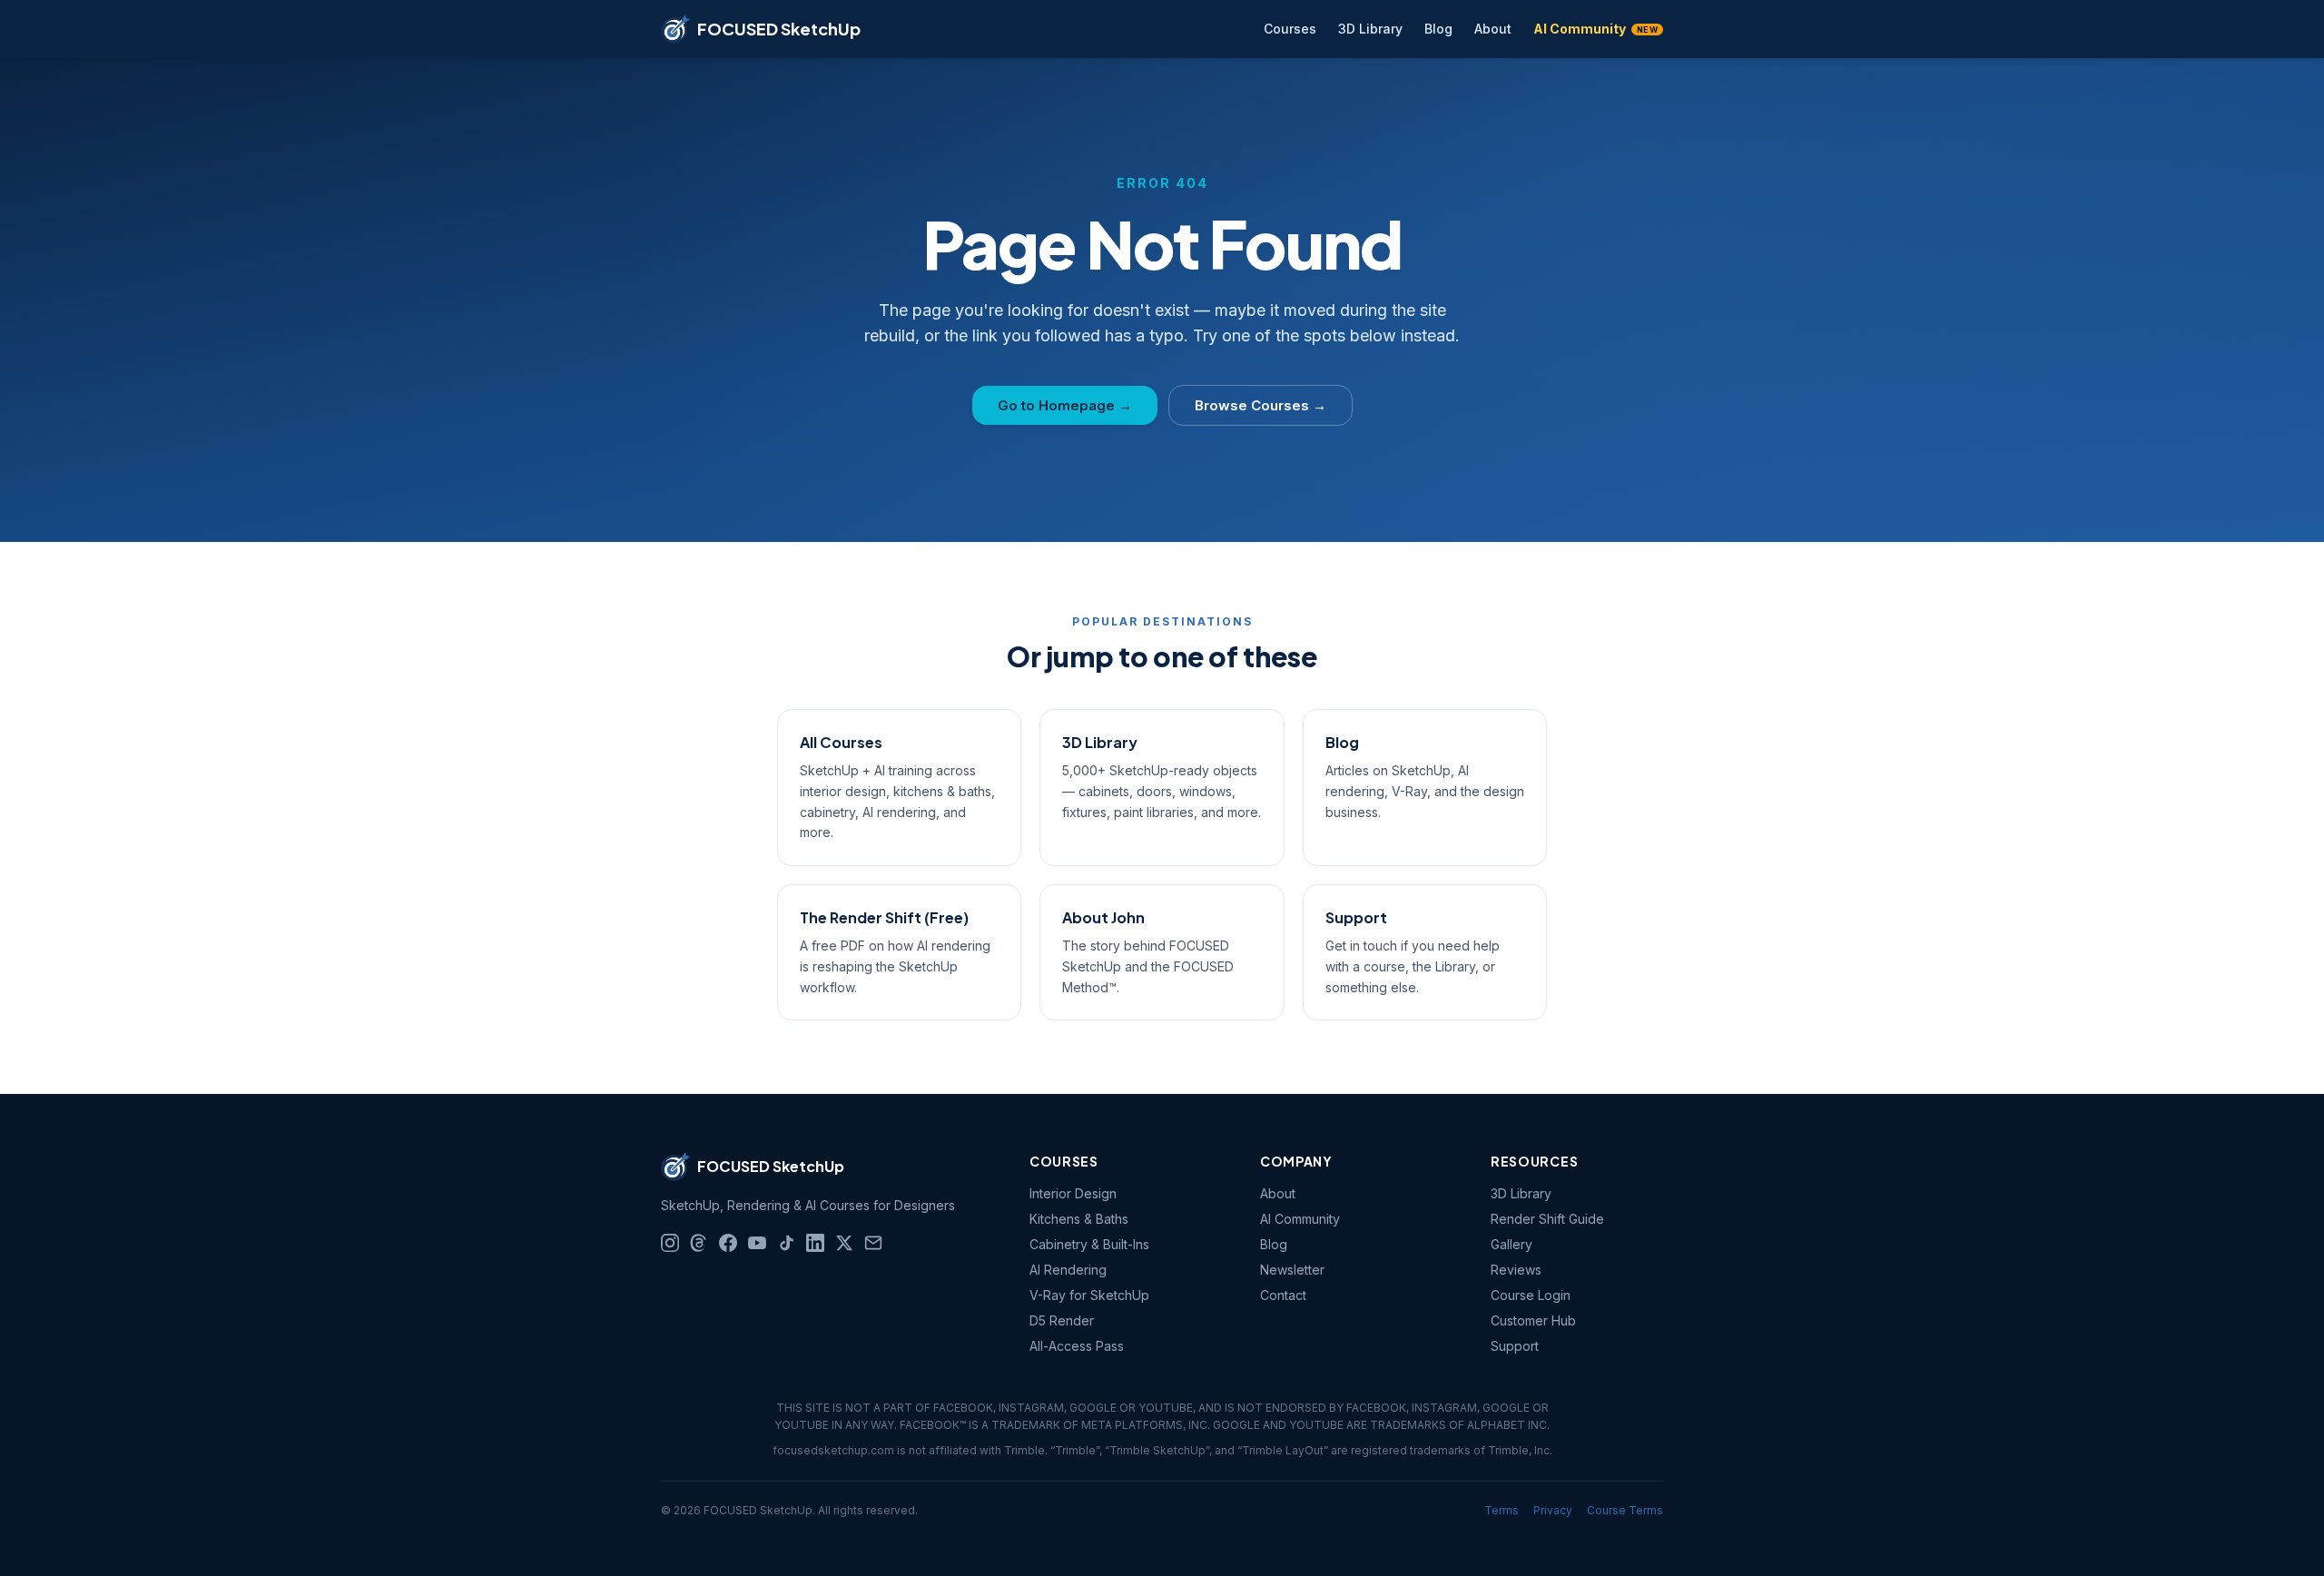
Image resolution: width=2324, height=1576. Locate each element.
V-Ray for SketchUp (1089, 1295)
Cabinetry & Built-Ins (1089, 1244)
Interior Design (1073, 1193)
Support (1515, 1346)
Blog (1438, 29)
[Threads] (699, 1243)
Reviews (1516, 1270)
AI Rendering (1068, 1270)
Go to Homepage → (1065, 405)
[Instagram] (670, 1243)
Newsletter (1292, 1270)
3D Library (1370, 29)
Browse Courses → (1260, 405)
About (1493, 29)
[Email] (873, 1243)
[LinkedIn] (815, 1243)
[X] (844, 1243)
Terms (1502, 1510)
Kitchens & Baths (1079, 1219)
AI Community (1595, 29)
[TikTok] (786, 1243)
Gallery (1512, 1244)
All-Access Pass (1077, 1346)
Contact (1283, 1295)
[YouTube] (757, 1243)
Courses (1290, 29)
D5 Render (1062, 1320)
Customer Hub (1533, 1320)
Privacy (1553, 1510)
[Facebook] (728, 1243)
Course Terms (1625, 1510)
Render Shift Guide (1547, 1219)
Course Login (1531, 1295)
